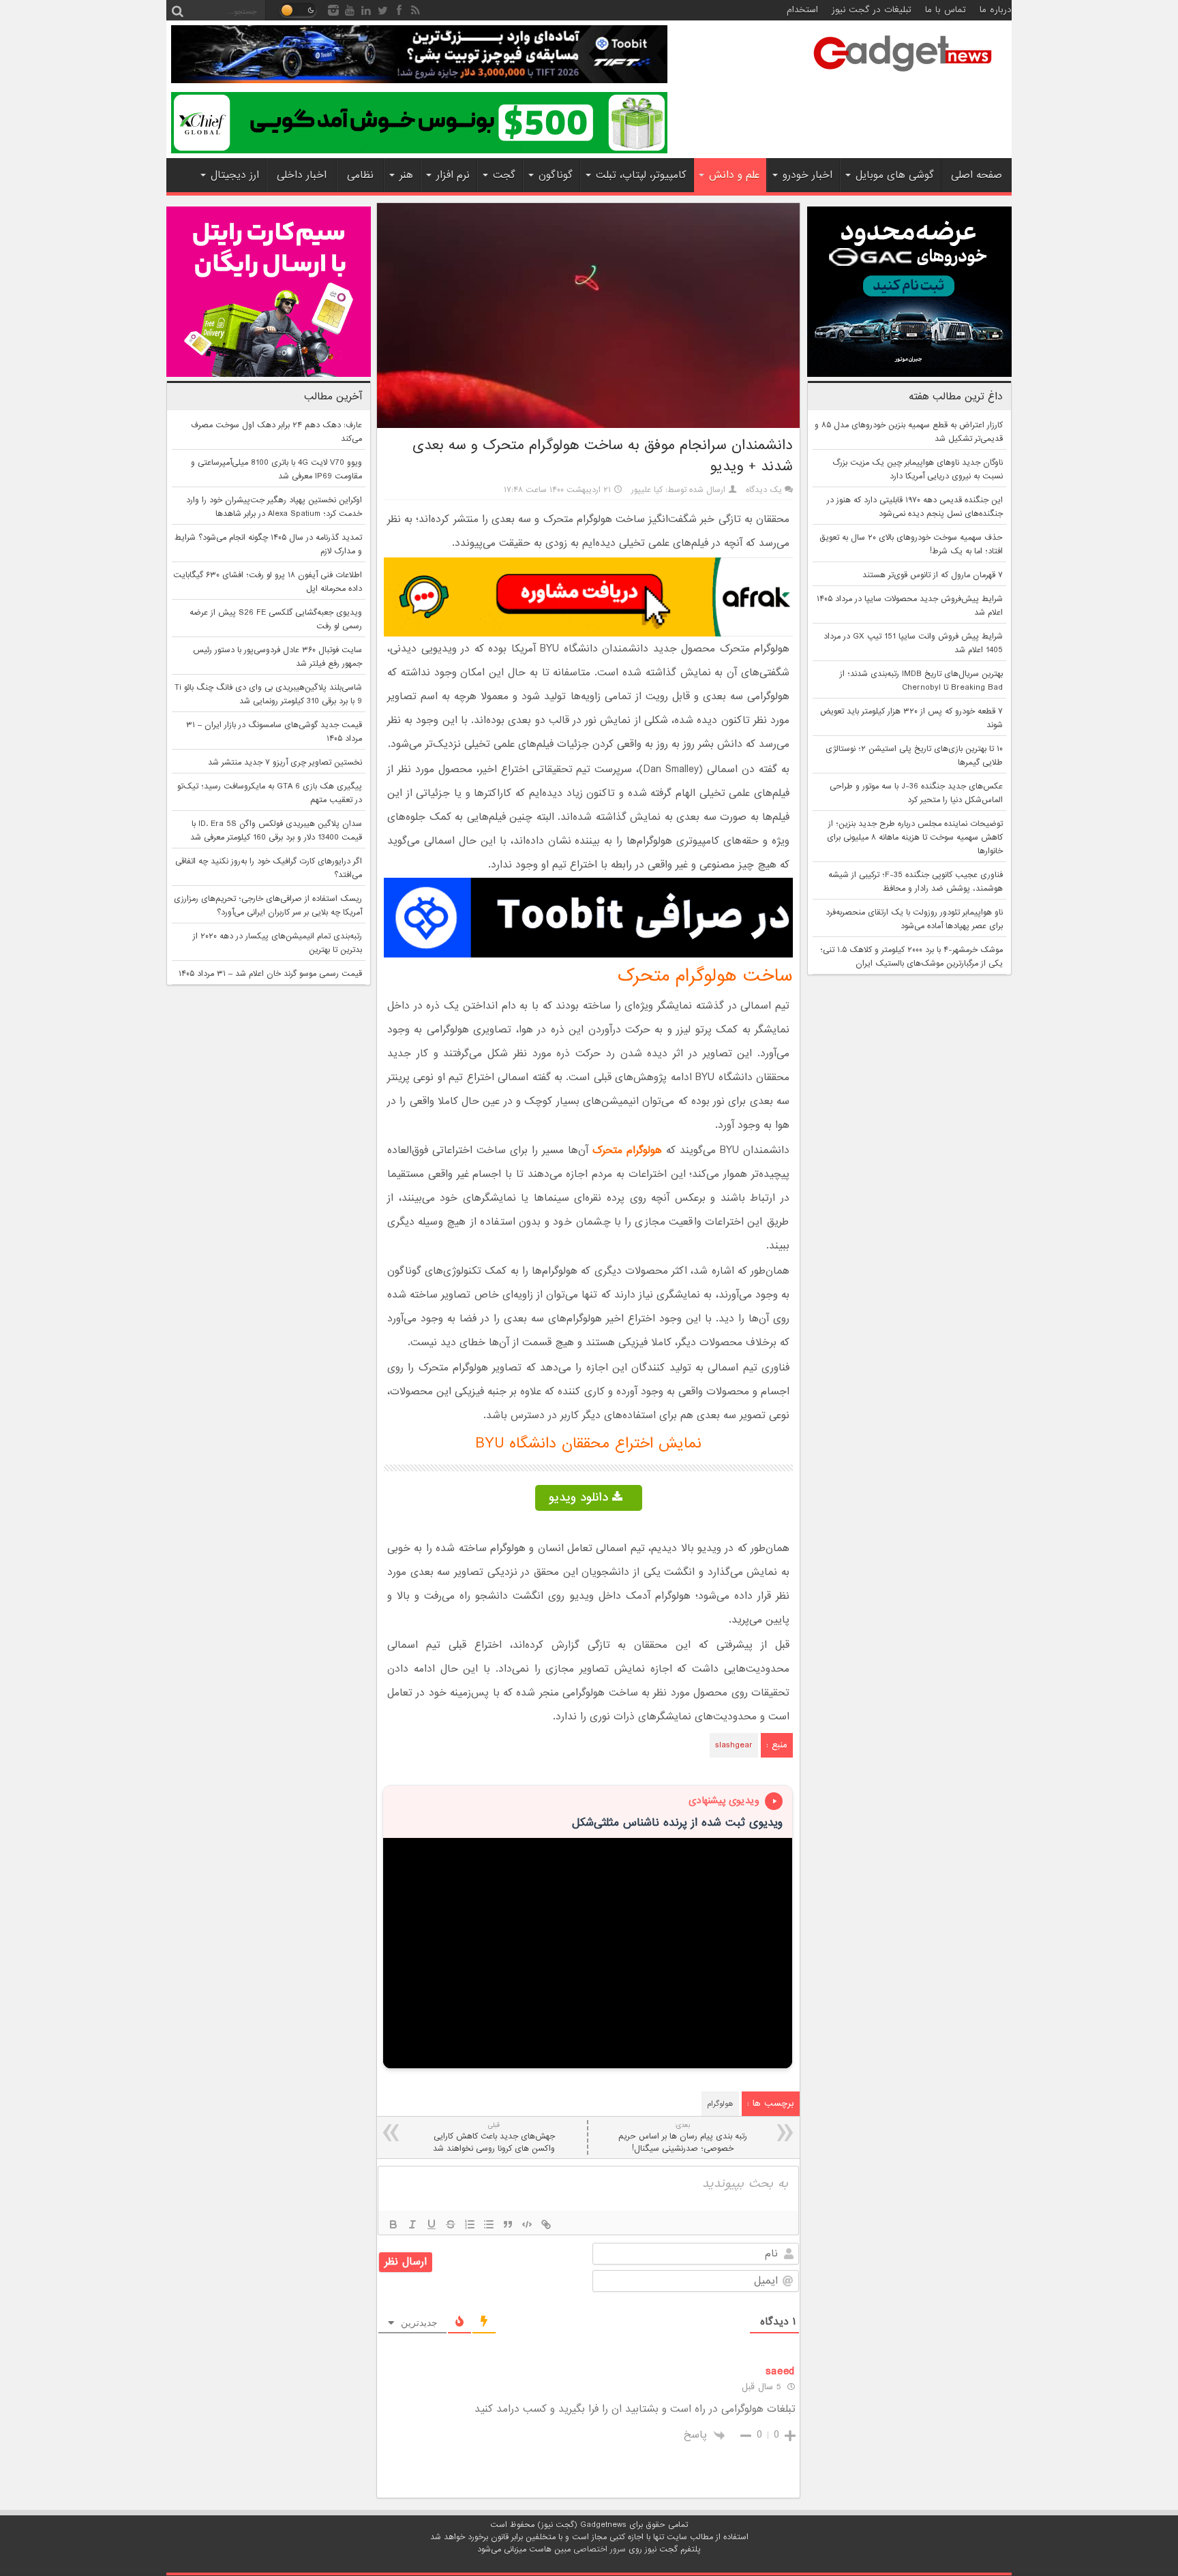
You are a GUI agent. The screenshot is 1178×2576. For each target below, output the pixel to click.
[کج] (412, 2224)
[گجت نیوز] (903, 76)
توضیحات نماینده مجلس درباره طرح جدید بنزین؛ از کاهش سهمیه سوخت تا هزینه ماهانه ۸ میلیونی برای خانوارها (915, 838)
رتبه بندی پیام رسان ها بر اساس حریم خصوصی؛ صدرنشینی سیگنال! (683, 2137)
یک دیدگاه (764, 490)
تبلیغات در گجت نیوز (872, 10)
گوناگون (556, 175)
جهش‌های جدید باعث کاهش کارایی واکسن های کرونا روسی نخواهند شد (494, 2137)
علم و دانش (734, 175)
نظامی (360, 175)
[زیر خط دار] (432, 2224)
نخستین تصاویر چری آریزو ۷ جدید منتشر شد (285, 763)
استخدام (802, 10)
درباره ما (996, 10)
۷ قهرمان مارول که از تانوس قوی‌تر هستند (933, 575)
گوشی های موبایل (895, 175)
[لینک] (546, 2224)
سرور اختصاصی (600, 2549)
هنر (406, 175)
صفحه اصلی (977, 175)
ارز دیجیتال (235, 175)
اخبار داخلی (302, 175)
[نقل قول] (508, 2224)
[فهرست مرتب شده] (470, 2224)
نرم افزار (453, 175)
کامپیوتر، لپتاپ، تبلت (641, 175)
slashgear (734, 1745)
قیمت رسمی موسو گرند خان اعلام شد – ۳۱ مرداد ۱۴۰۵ (270, 974)
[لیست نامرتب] (489, 2224)
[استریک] (451, 2224)
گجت (504, 175)
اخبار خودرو (807, 175)
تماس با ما (946, 10)
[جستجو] (177, 10)
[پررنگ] (393, 2224)
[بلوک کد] (527, 2224)
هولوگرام (720, 2104)
